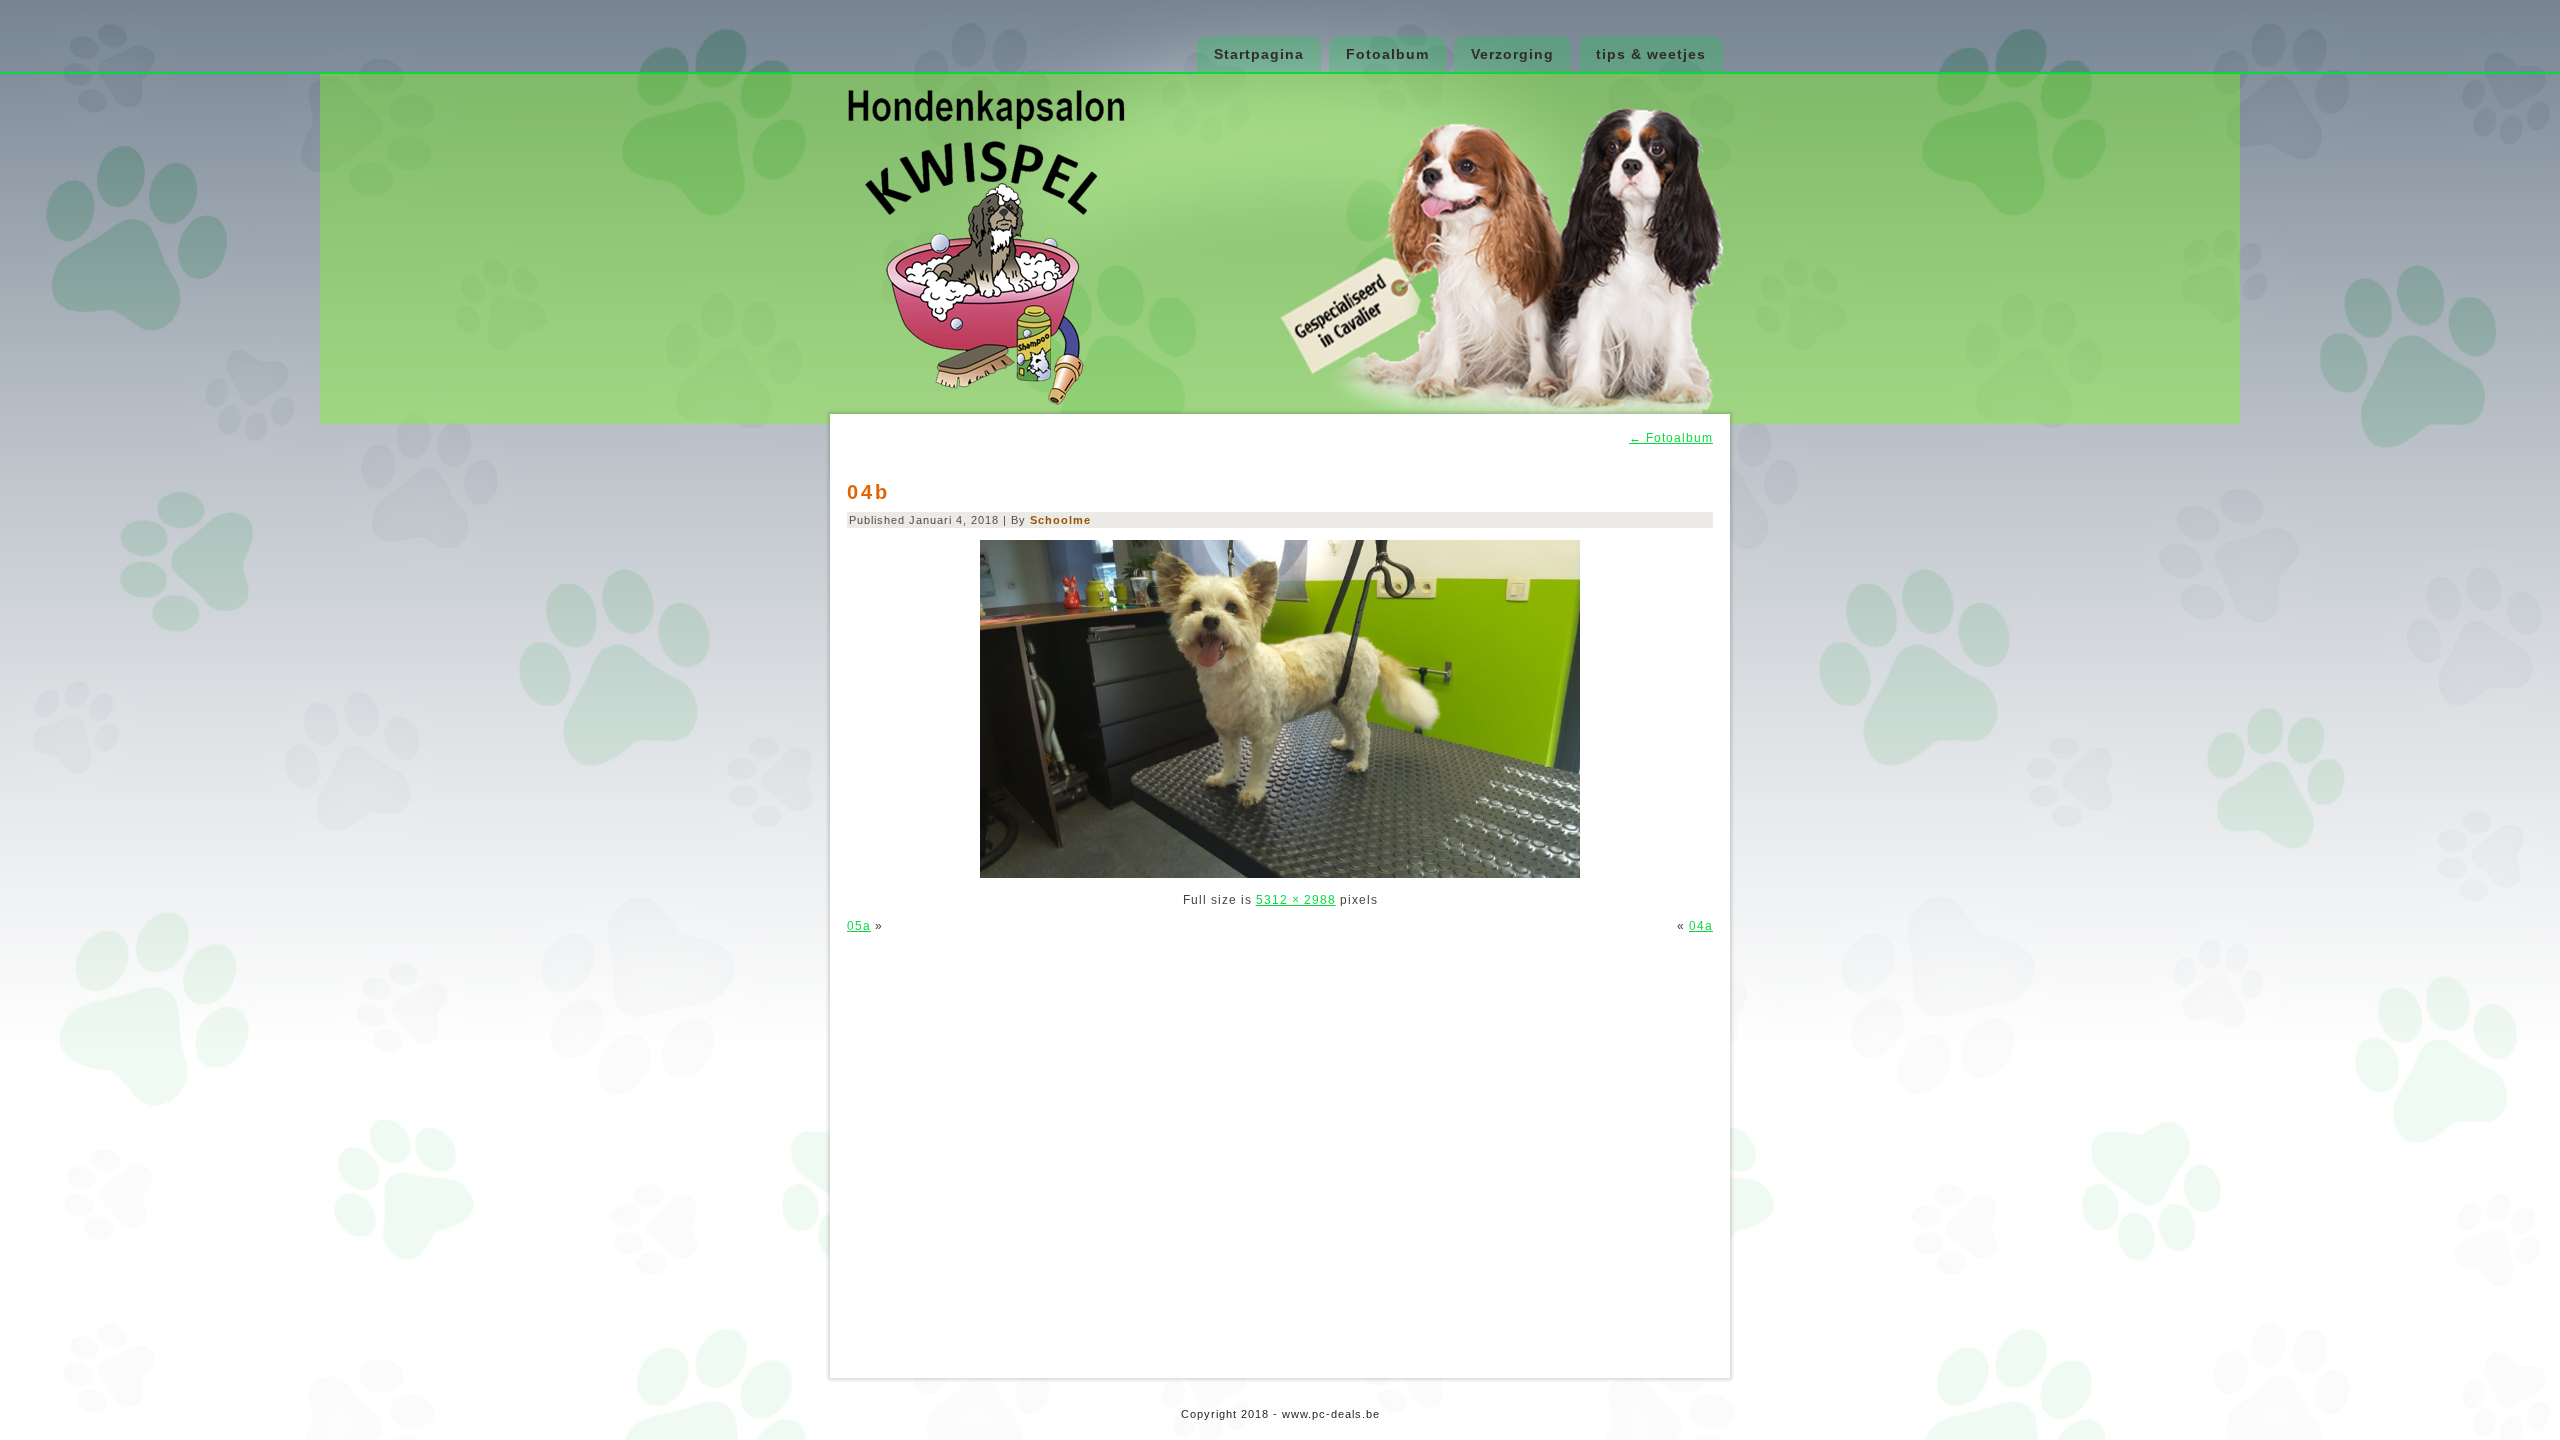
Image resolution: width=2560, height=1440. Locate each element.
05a (859, 926)
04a (1701, 926)
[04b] (1280, 874)
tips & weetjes (1651, 54)
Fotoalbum (1387, 54)
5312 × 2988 (1296, 900)
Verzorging (1512, 54)
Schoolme (1060, 520)
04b (868, 492)
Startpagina (1259, 54)
